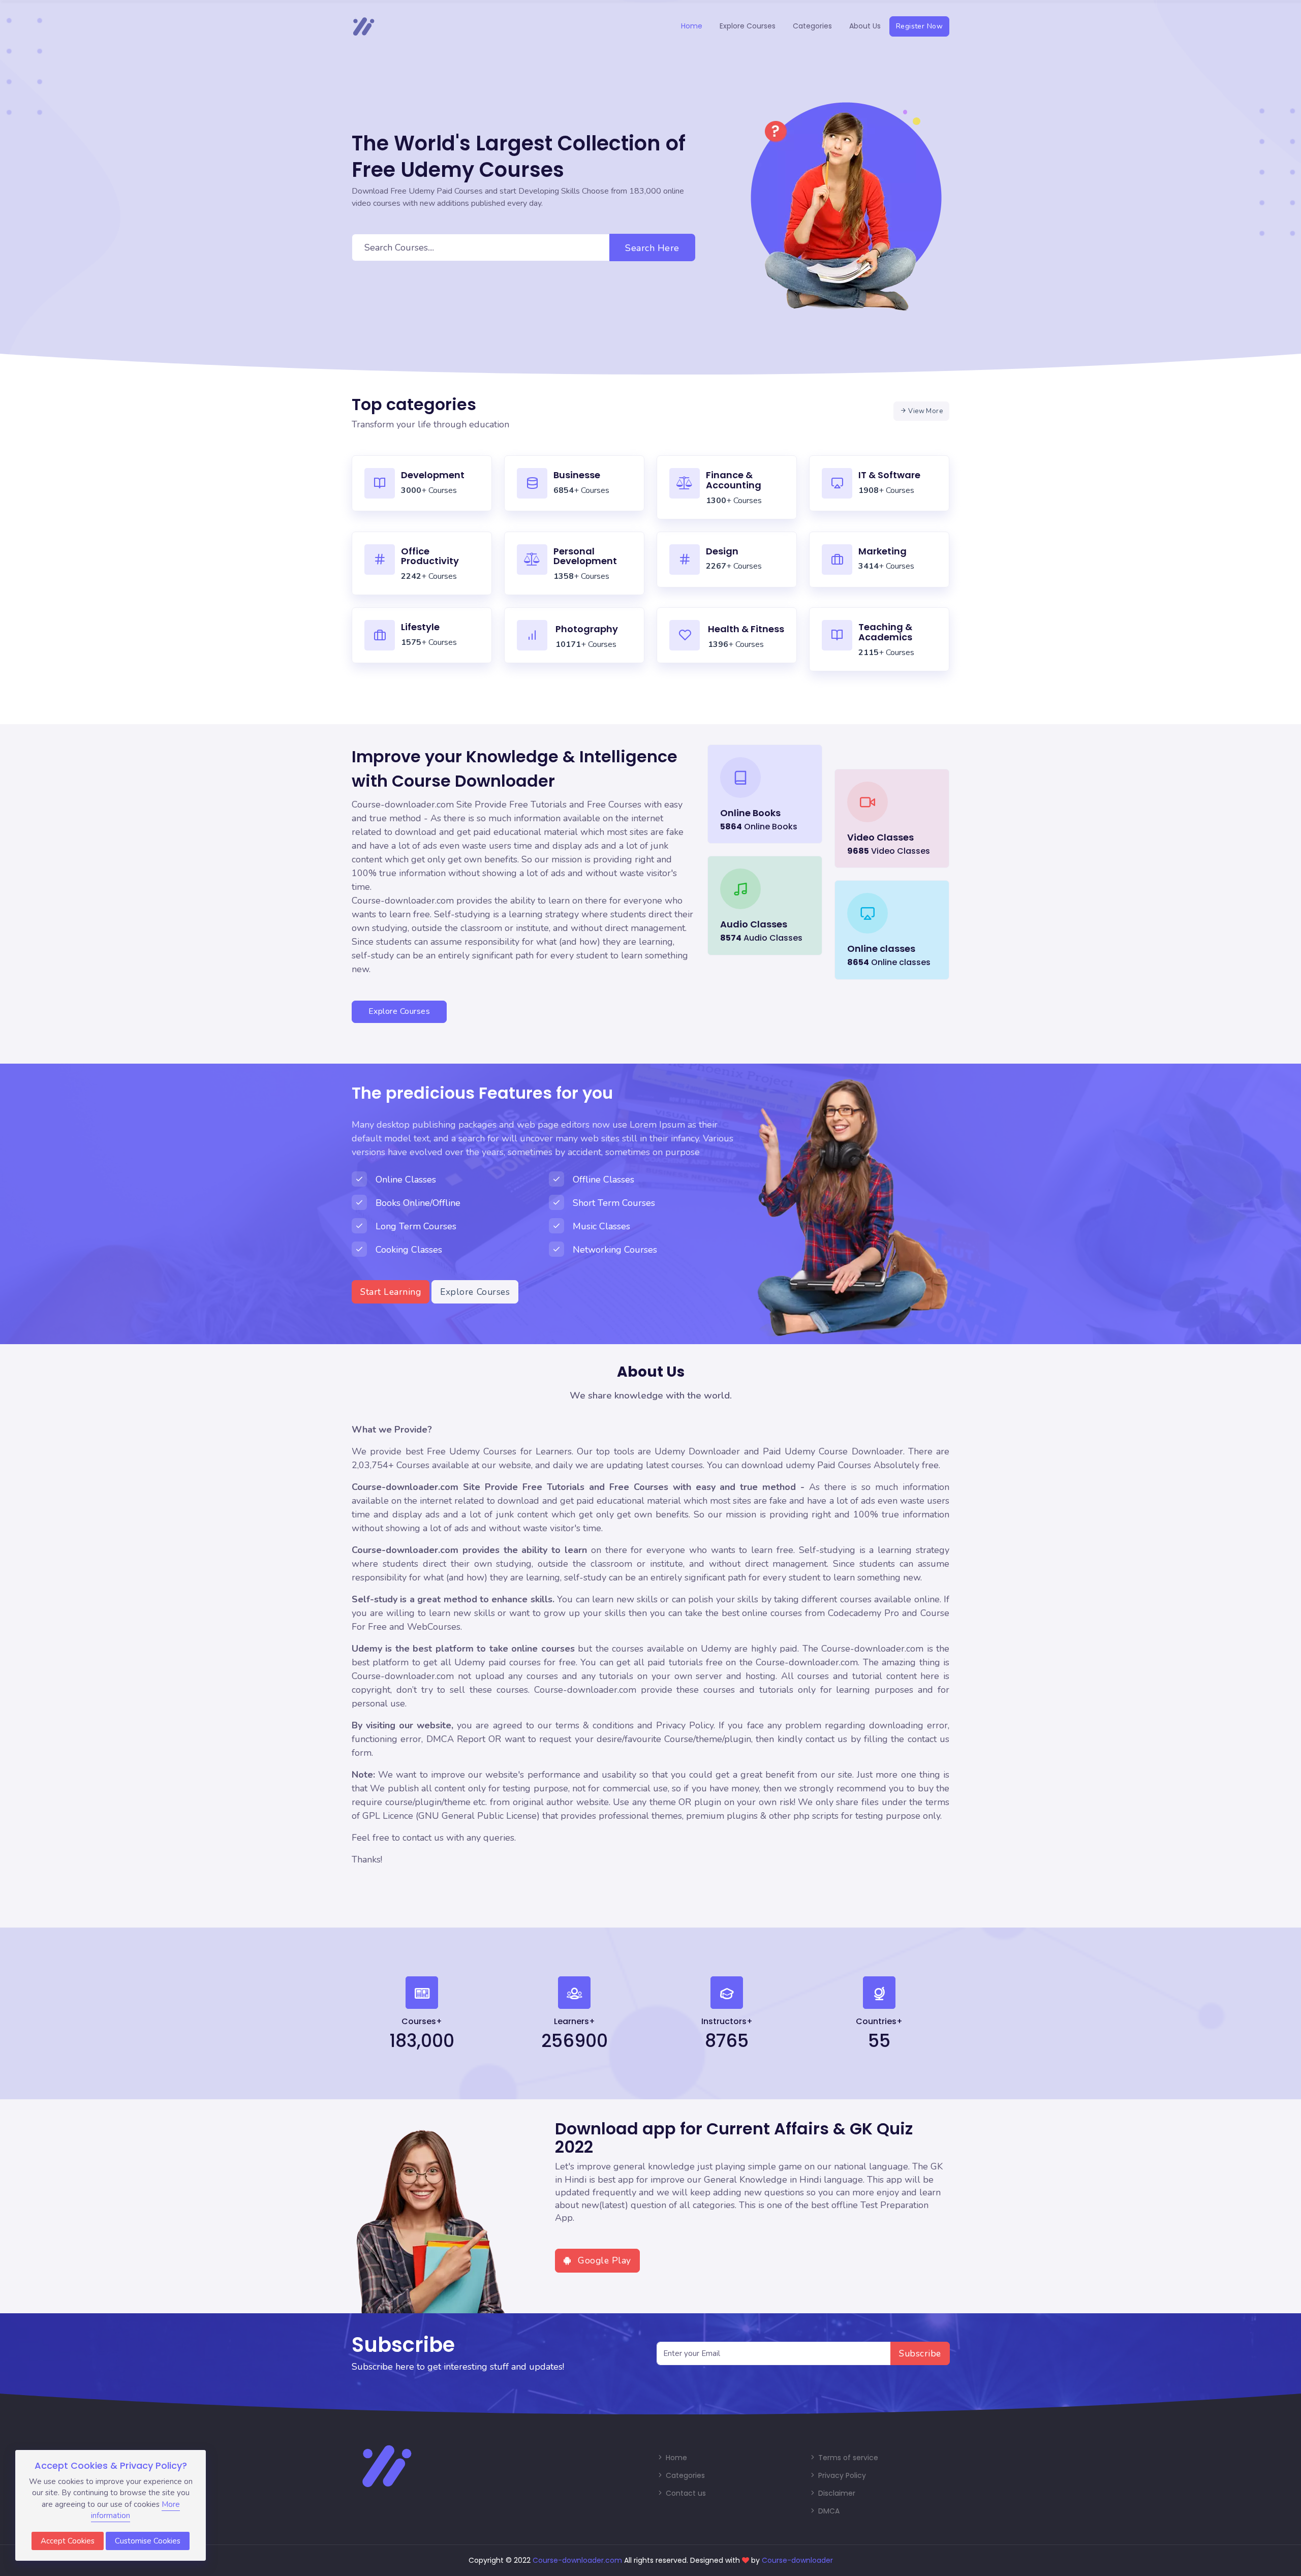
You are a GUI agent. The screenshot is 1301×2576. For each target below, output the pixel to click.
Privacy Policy (841, 2475)
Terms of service (847, 2458)
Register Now (919, 26)
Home (692, 26)
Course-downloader (797, 2560)
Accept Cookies (68, 2541)
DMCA (828, 2511)
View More (925, 411)
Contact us (685, 2493)
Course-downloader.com (577, 2560)
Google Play (603, 2260)
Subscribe (920, 2353)
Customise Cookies (148, 2541)
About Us (865, 26)
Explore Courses (748, 26)
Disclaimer (836, 2493)
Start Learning (391, 1292)
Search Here (652, 248)
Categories (812, 26)
